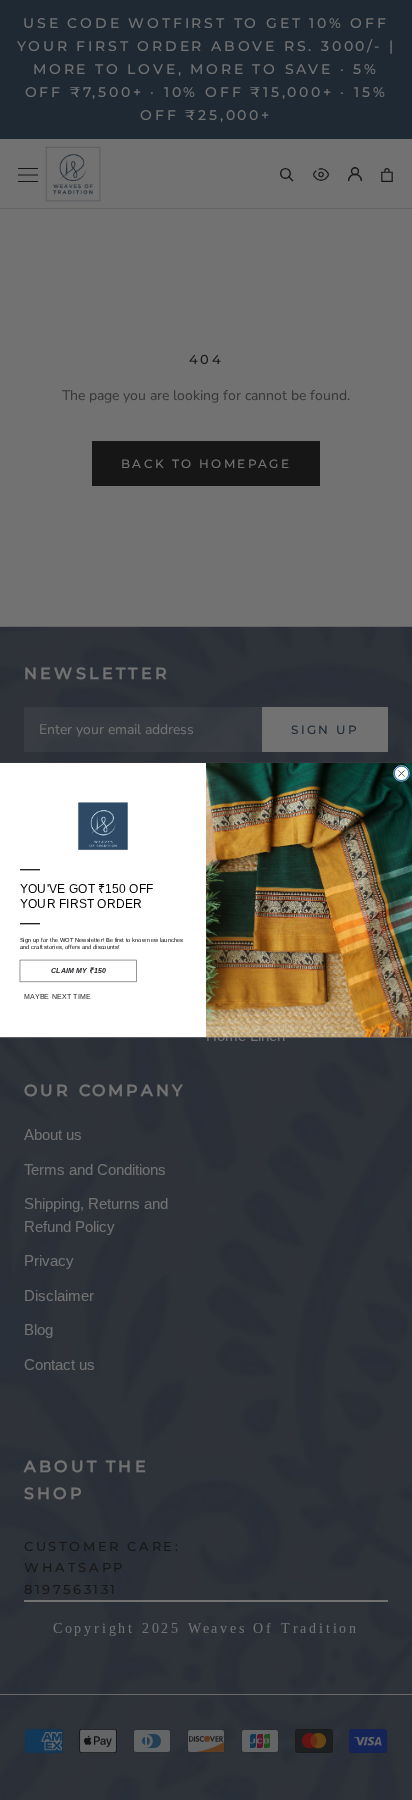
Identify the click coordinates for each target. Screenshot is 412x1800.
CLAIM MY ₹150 (78, 971)
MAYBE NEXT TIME (57, 997)
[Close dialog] (401, 773)
